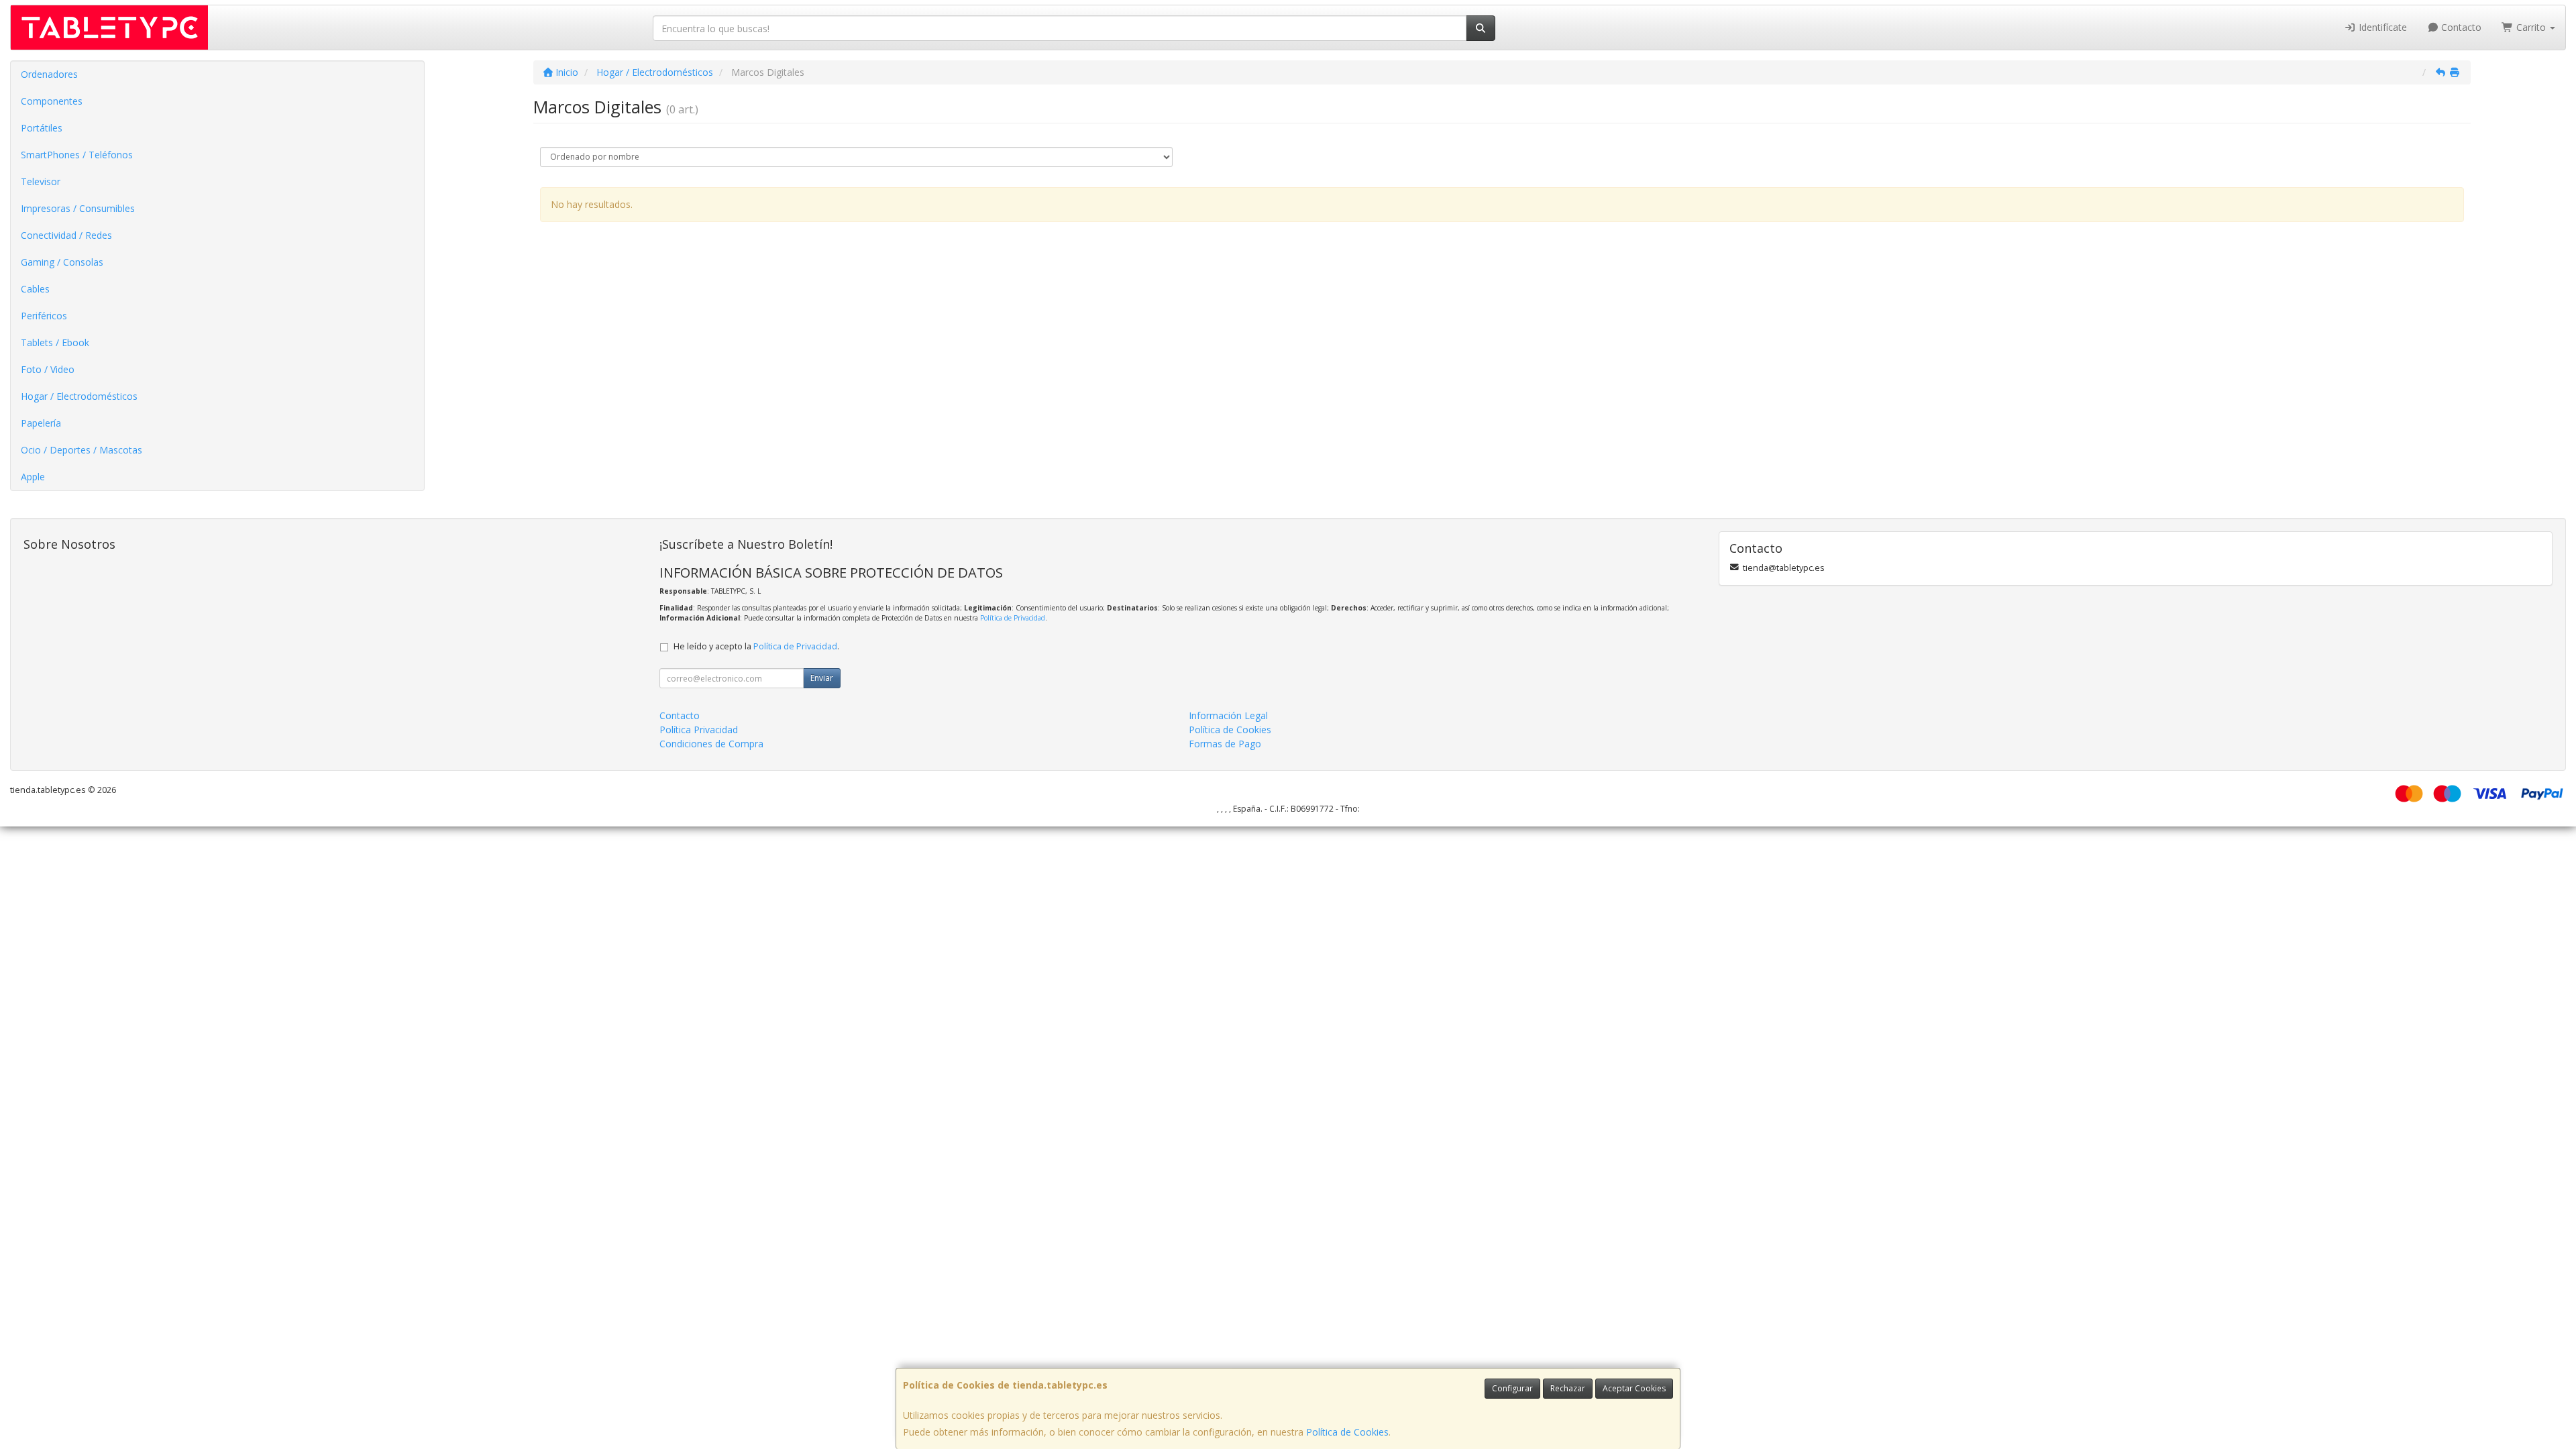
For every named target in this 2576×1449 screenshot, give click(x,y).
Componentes (52, 101)
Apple (33, 477)
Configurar (1512, 1388)
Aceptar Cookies (1634, 1388)
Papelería (41, 423)
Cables (35, 289)
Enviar (822, 678)
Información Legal (1228, 715)
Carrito (2531, 27)
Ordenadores (49, 74)
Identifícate (2381, 27)
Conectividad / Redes (66, 235)
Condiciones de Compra (711, 744)
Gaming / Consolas (62, 262)
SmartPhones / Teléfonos (77, 155)
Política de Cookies (1347, 1432)
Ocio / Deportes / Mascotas (82, 450)
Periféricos (44, 316)
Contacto (2460, 27)
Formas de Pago (1225, 744)
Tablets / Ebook (55, 342)
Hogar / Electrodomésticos (79, 396)
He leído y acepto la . (756, 646)
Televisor (41, 181)
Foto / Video (48, 369)
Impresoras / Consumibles (78, 208)
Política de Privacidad (1013, 618)
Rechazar (1568, 1388)
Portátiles (42, 128)
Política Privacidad (699, 730)
